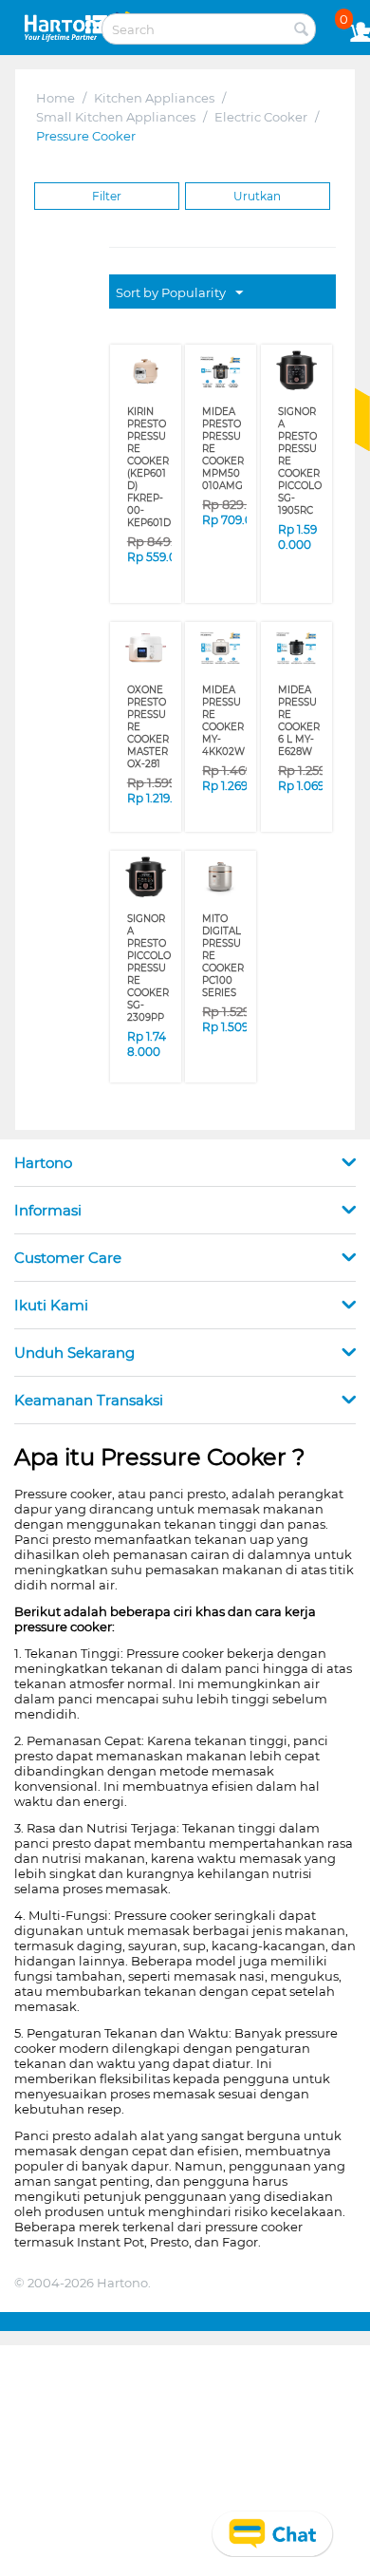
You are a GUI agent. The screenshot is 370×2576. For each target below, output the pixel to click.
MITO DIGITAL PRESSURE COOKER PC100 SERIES (223, 956)
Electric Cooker (261, 117)
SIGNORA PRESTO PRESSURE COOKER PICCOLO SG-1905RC (300, 461)
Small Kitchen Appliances (116, 117)
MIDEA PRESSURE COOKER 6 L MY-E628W (299, 721)
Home (55, 98)
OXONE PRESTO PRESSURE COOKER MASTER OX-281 (148, 727)
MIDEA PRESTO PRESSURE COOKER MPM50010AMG (223, 449)
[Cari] (302, 30)
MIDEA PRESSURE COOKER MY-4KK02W (223, 721)
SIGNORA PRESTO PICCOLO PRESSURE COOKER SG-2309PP (149, 968)
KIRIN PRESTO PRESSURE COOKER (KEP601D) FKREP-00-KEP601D (149, 467)
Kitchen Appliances (154, 98)
